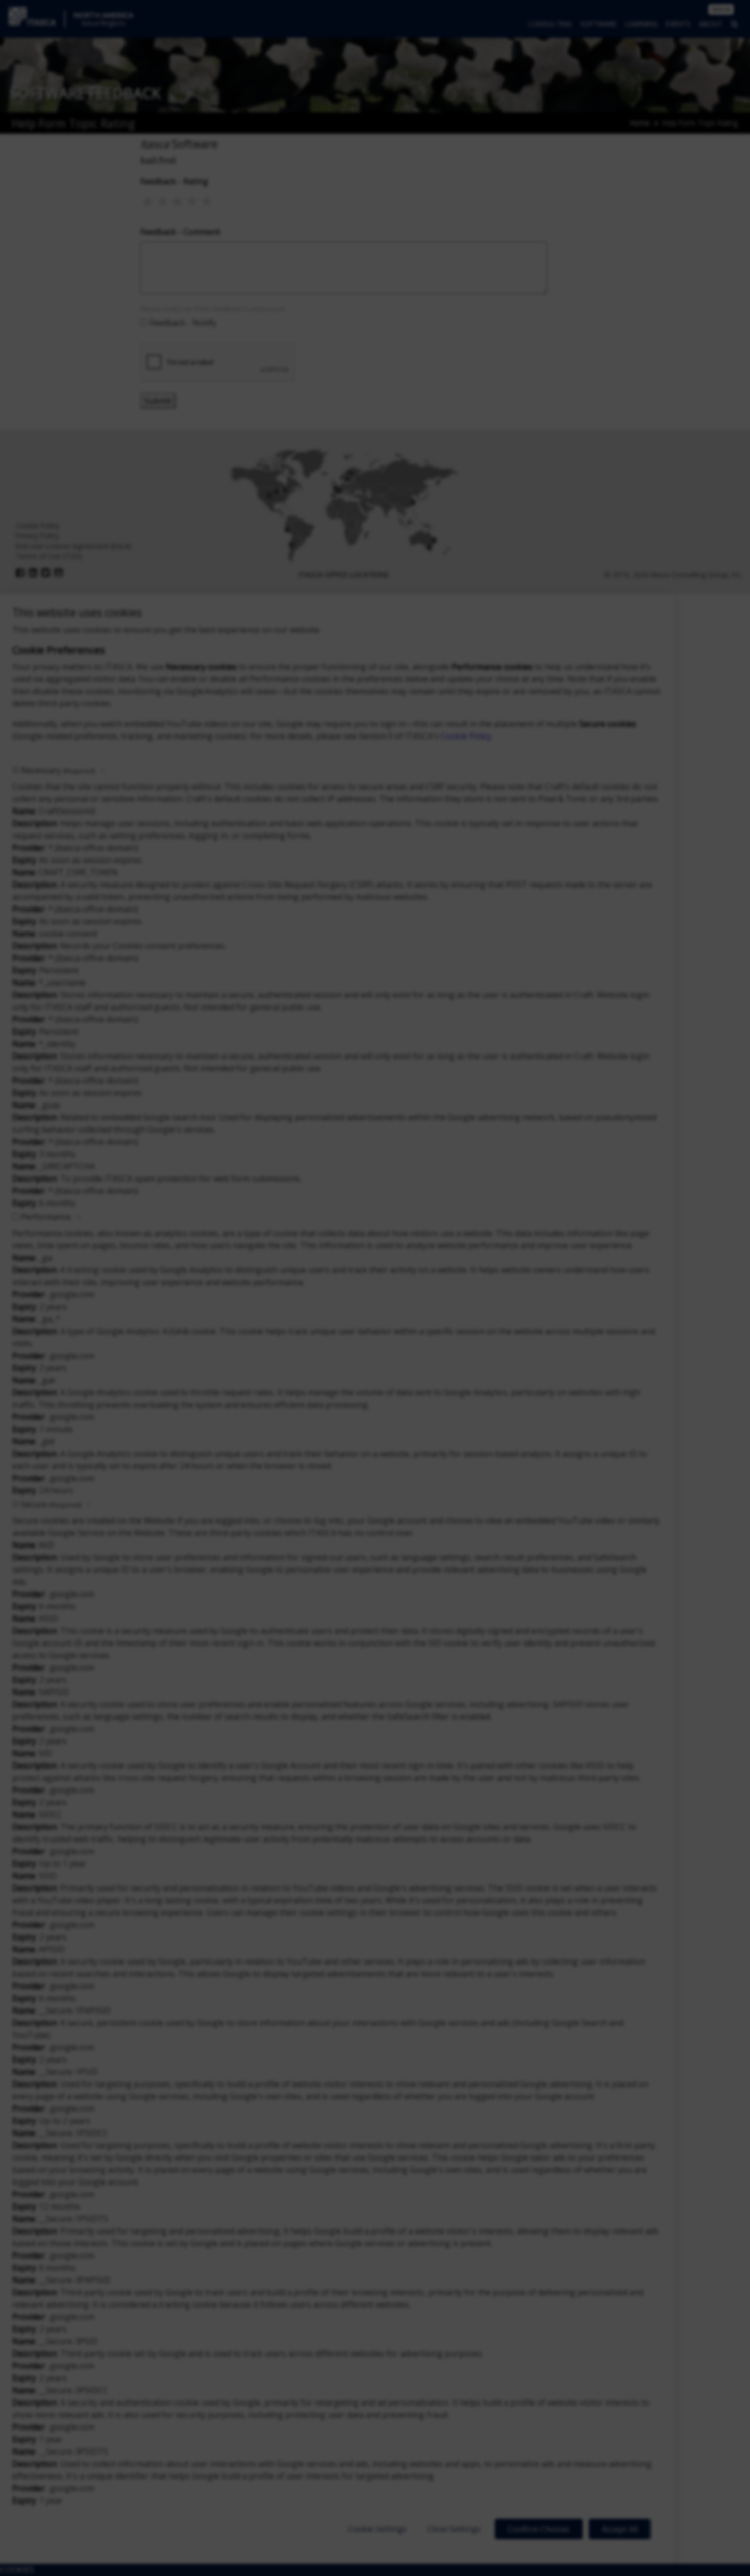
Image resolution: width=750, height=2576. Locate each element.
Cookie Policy (466, 736)
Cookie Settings (377, 2529)
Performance (46, 1217)
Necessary (58, 770)
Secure (51, 1504)
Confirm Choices (539, 2529)
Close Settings (454, 2529)
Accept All (620, 2529)
